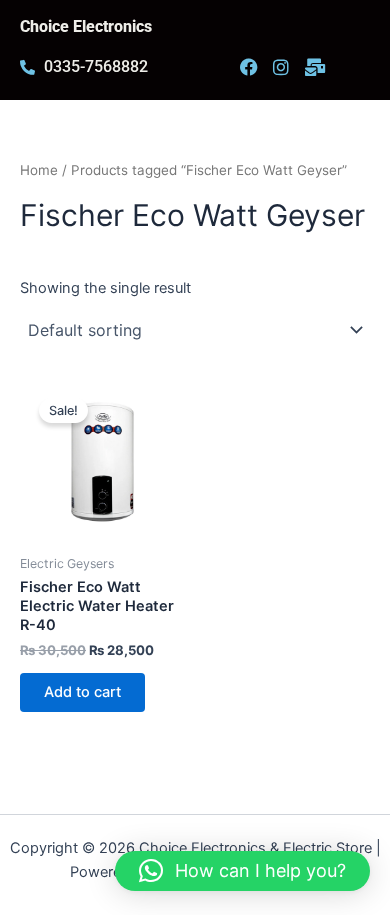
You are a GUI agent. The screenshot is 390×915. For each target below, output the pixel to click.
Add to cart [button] (82, 692)
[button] (242, 871)
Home (39, 170)
